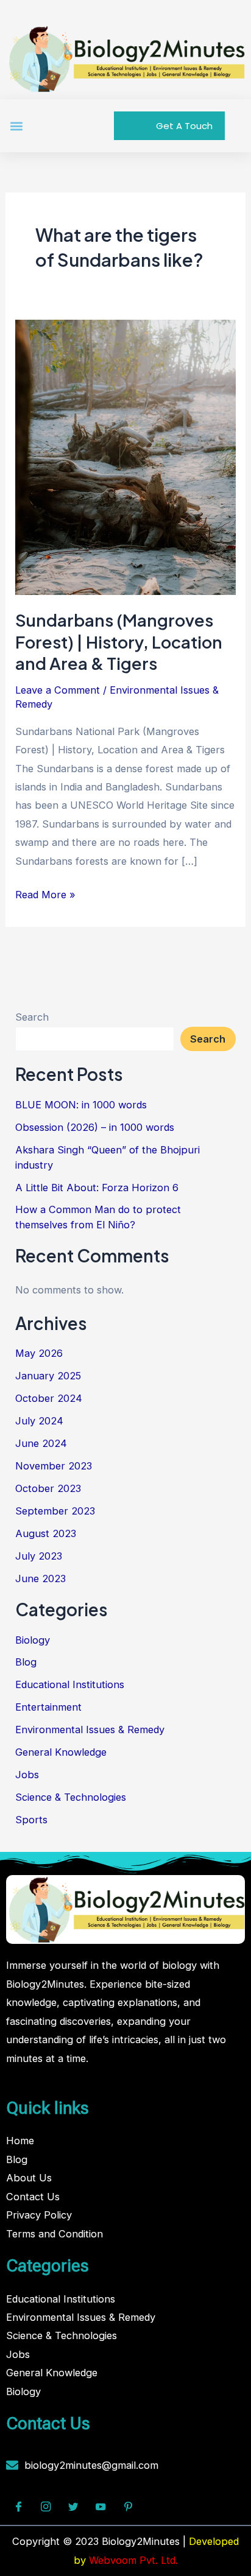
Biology (33, 1640)
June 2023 (41, 1578)
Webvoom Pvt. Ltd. (133, 2560)
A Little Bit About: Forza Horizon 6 (97, 1188)
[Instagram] (46, 2507)
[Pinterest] (128, 2507)
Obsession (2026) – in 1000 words (95, 1127)
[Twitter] (73, 2507)
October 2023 (48, 1488)
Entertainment (48, 1707)
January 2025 (48, 1376)
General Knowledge (61, 1752)
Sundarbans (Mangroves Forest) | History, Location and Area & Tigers (119, 642)
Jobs (27, 1775)
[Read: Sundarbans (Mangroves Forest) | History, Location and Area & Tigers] (125, 456)
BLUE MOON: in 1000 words (81, 1105)
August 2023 (46, 1533)
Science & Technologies (71, 1797)
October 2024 (49, 1398)
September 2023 (55, 1511)
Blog (26, 1662)
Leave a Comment (58, 690)
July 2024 (39, 1421)
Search (32, 1017)
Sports (31, 1820)
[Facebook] (18, 2507)
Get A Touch (184, 126)
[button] (16, 126)
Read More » (45, 893)
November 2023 (54, 1466)
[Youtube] (101, 2507)
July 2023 (39, 1556)
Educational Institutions (70, 1684)
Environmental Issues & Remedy (90, 1730)
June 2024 (41, 1443)
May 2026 (39, 1353)
